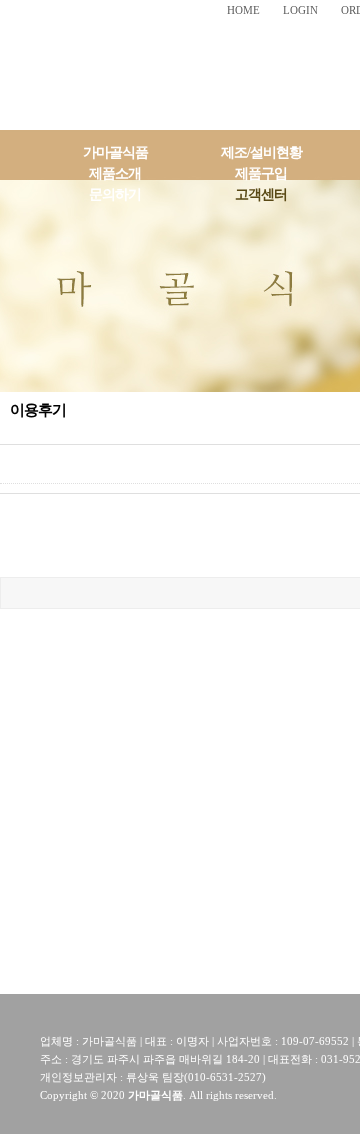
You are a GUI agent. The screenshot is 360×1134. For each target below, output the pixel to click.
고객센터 (261, 194)
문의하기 (115, 194)
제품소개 (115, 173)
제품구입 (261, 173)
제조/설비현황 (261, 152)
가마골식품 (115, 152)
